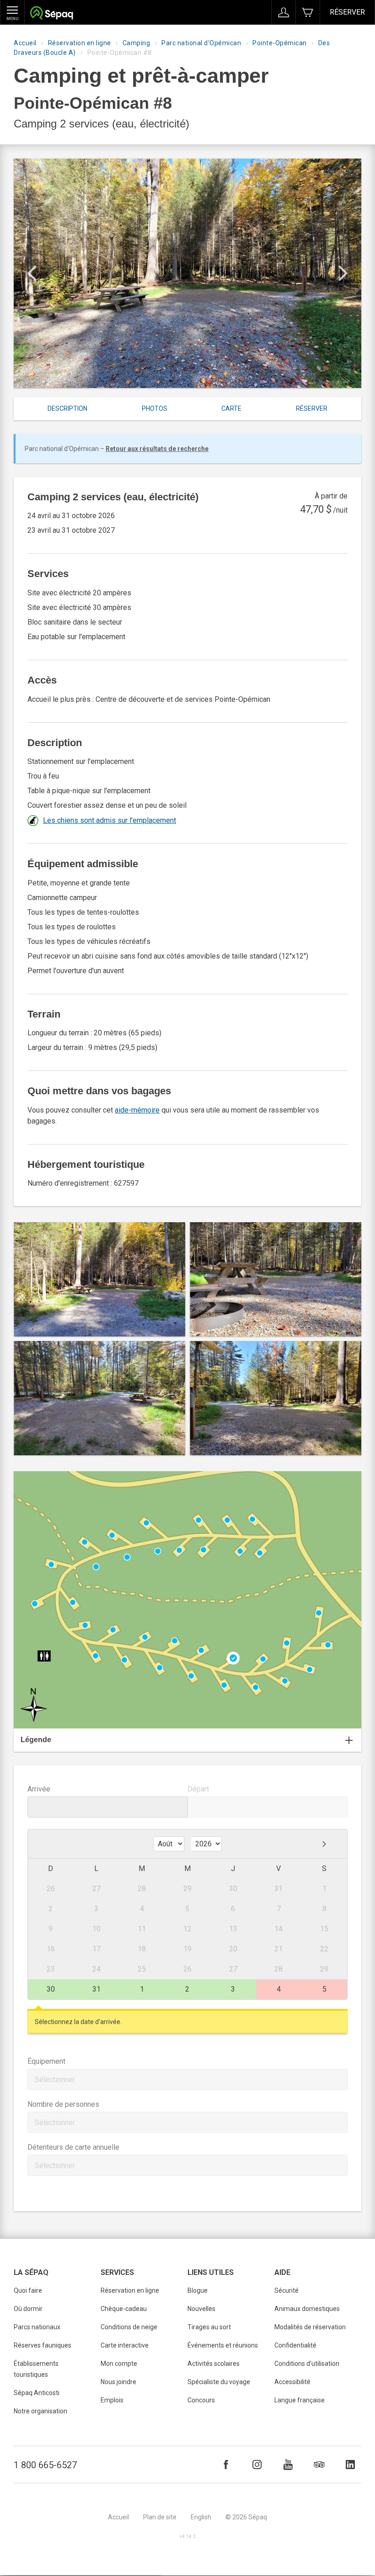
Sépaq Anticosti (37, 2393)
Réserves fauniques (43, 2345)
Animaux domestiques (307, 2309)
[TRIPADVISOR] (319, 2465)
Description (67, 408)
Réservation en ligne (80, 43)
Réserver (347, 12)
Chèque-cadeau (124, 2309)
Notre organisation (40, 2411)
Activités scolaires (214, 2364)
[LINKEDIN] (350, 2465)
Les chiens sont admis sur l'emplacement (110, 820)
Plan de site (160, 2517)
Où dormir (28, 2309)
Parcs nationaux (37, 2327)
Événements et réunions (223, 2345)
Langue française (300, 2400)
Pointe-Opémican (280, 43)
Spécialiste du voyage (219, 2382)
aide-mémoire (137, 1110)
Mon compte (119, 2364)
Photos (155, 408)
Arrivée (39, 1789)
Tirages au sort (209, 2327)
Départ (198, 1789)
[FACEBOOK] (226, 2465)
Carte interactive (125, 2345)
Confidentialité (295, 2345)
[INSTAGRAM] (257, 2465)
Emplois (112, 2400)
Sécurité (287, 2290)
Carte (231, 408)
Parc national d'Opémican (201, 43)
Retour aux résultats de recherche (157, 449)
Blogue (198, 2290)
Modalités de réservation (310, 2327)
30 (51, 1989)
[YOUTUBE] (288, 2465)
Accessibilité (292, 2382)
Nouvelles (201, 2309)
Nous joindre (118, 2382)
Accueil (25, 43)
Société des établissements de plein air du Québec (51, 14)
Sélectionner (55, 2080)
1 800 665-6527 (45, 2465)
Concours (201, 2400)
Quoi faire (28, 2290)
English (201, 2517)
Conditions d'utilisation (307, 2364)
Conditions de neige (129, 2327)
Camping (137, 43)
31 (96, 1989)
